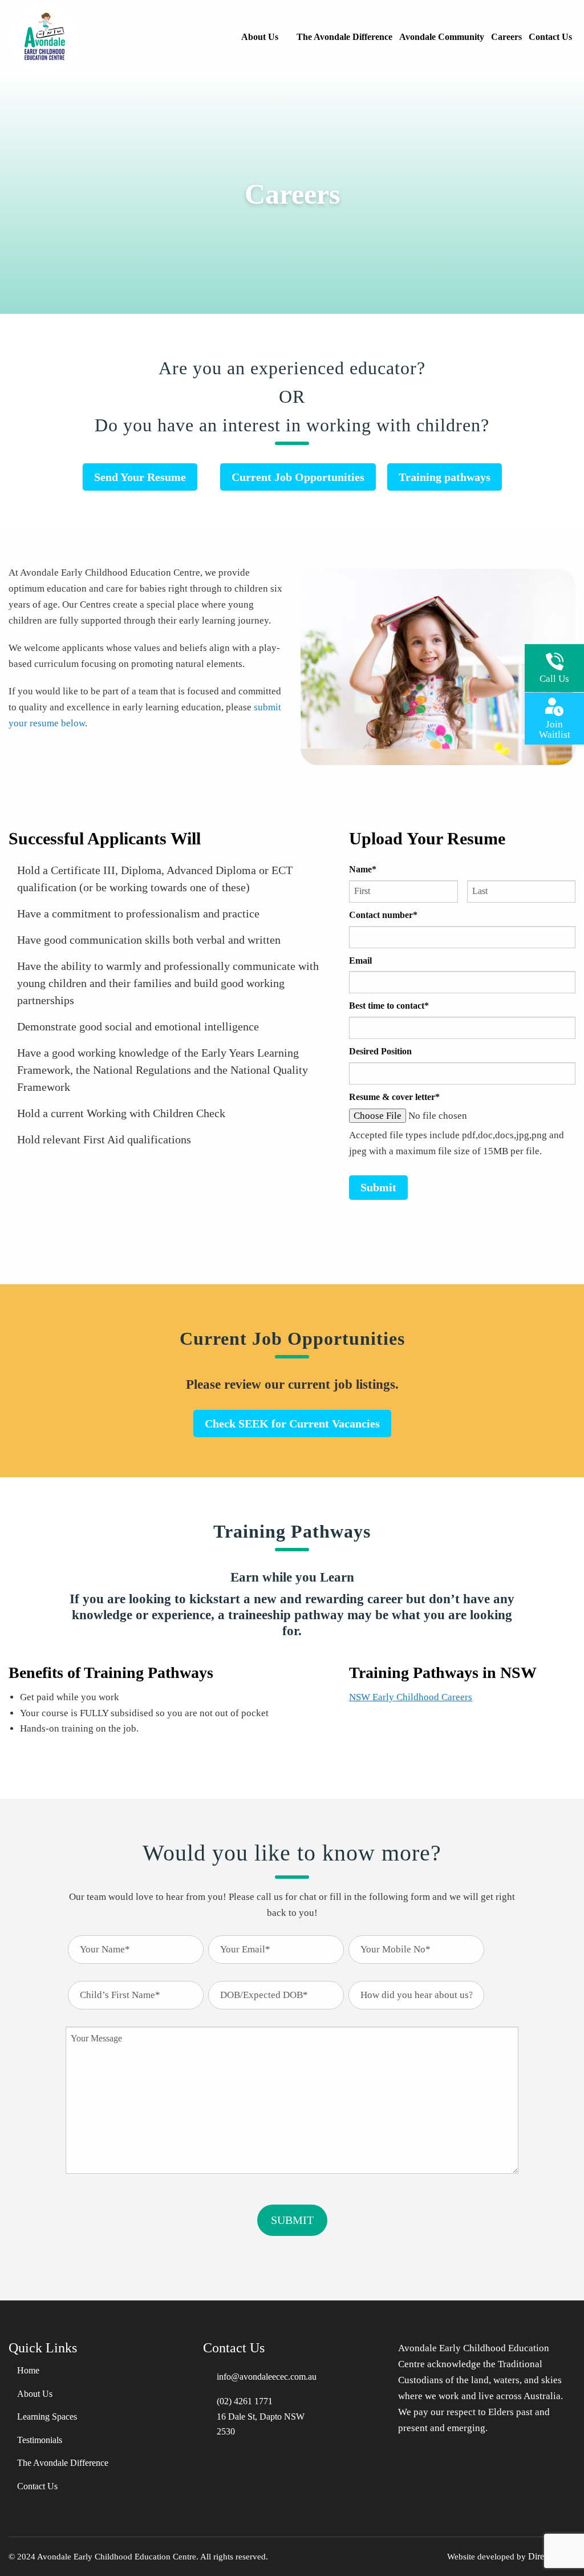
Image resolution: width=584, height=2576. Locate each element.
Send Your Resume (140, 477)
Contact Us (550, 37)
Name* (363, 869)
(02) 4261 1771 (245, 2401)
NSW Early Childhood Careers (411, 1697)
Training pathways (445, 477)
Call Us (554, 679)
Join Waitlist (555, 729)
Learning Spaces (47, 2417)
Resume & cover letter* (394, 1097)
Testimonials (40, 2440)
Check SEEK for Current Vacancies (292, 1424)
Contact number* (383, 915)
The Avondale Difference (344, 37)
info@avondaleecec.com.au (267, 2377)
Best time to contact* (389, 1006)
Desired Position (380, 1051)
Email (360, 961)
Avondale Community (442, 37)
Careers (506, 37)
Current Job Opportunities (298, 477)
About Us (260, 37)
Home (28, 2371)
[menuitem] (265, 37)
